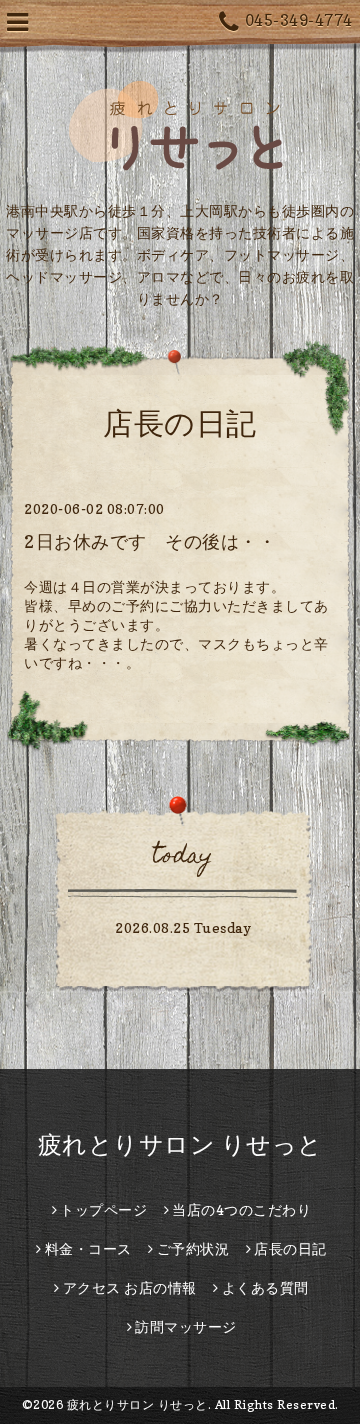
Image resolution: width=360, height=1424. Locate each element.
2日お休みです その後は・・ (150, 541)
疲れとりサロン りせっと (180, 1144)
